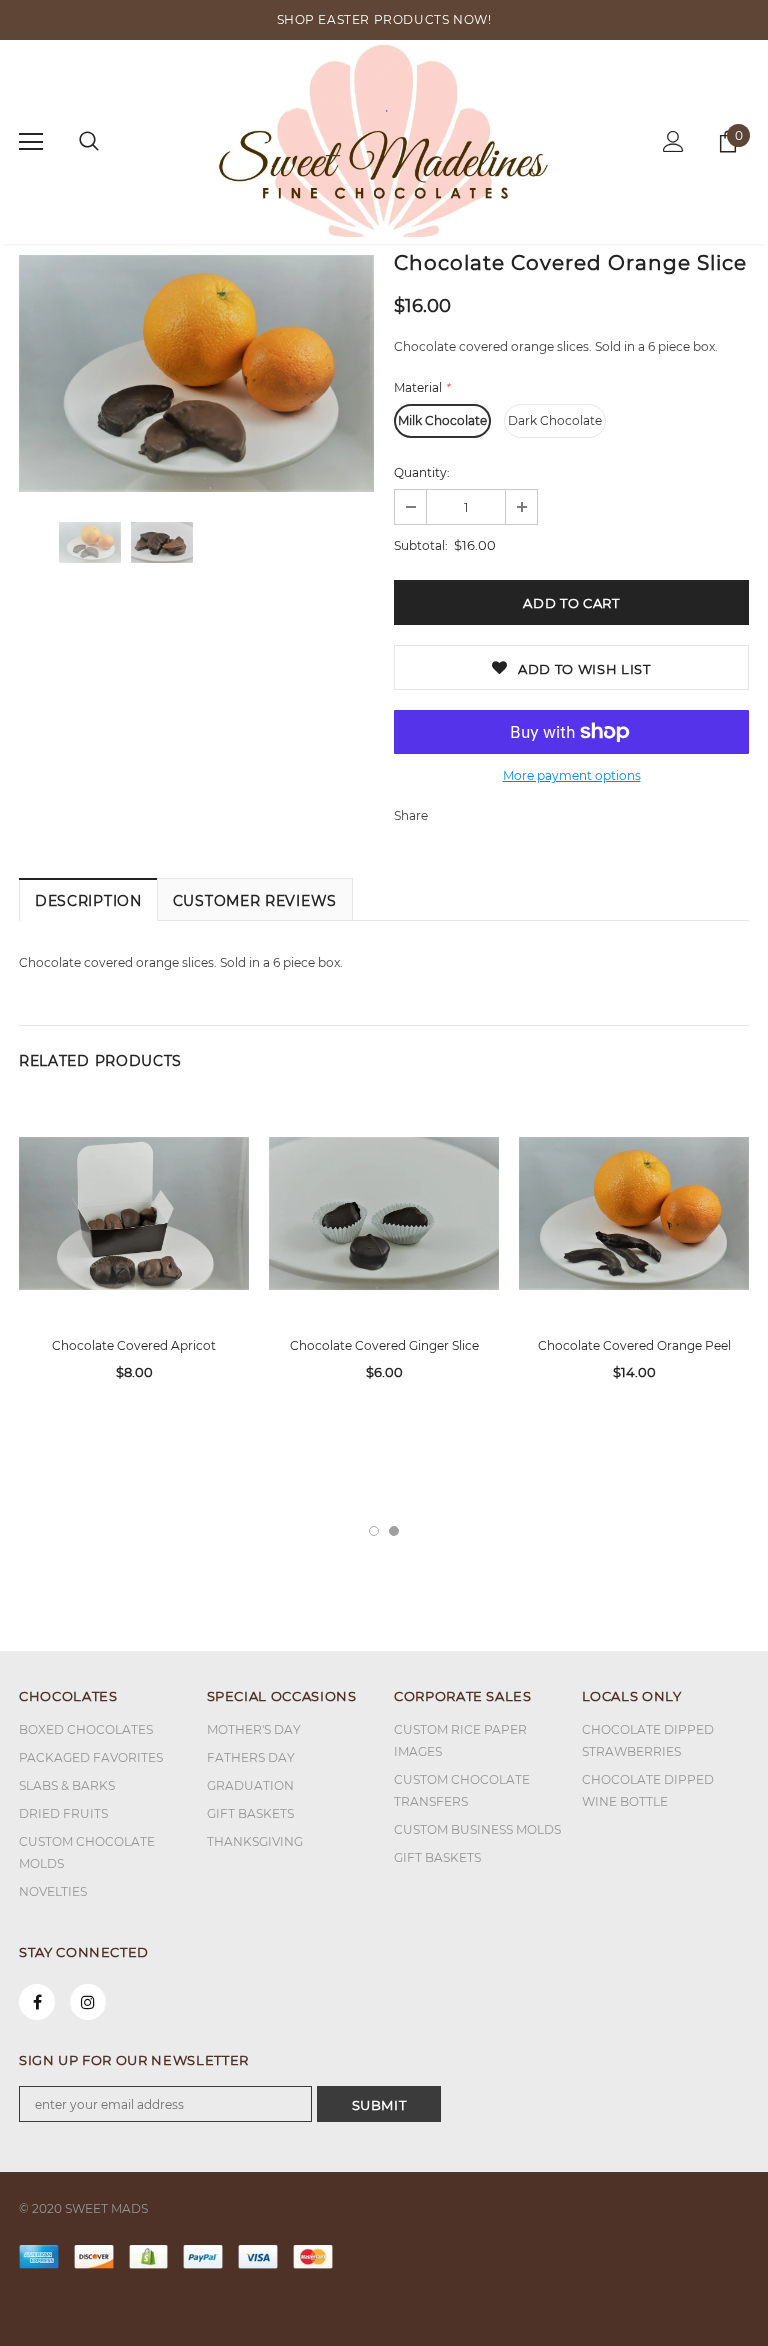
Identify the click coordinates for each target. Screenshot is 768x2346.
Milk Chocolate (442, 420)
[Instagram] (88, 2002)
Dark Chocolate (555, 420)
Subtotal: (421, 545)
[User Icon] (673, 141)
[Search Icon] (89, 142)
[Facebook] (37, 2002)
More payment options (572, 775)
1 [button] (374, 1531)
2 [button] (394, 1531)
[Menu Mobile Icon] (31, 142)
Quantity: (422, 472)
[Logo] (384, 141)
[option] (196, 373)
